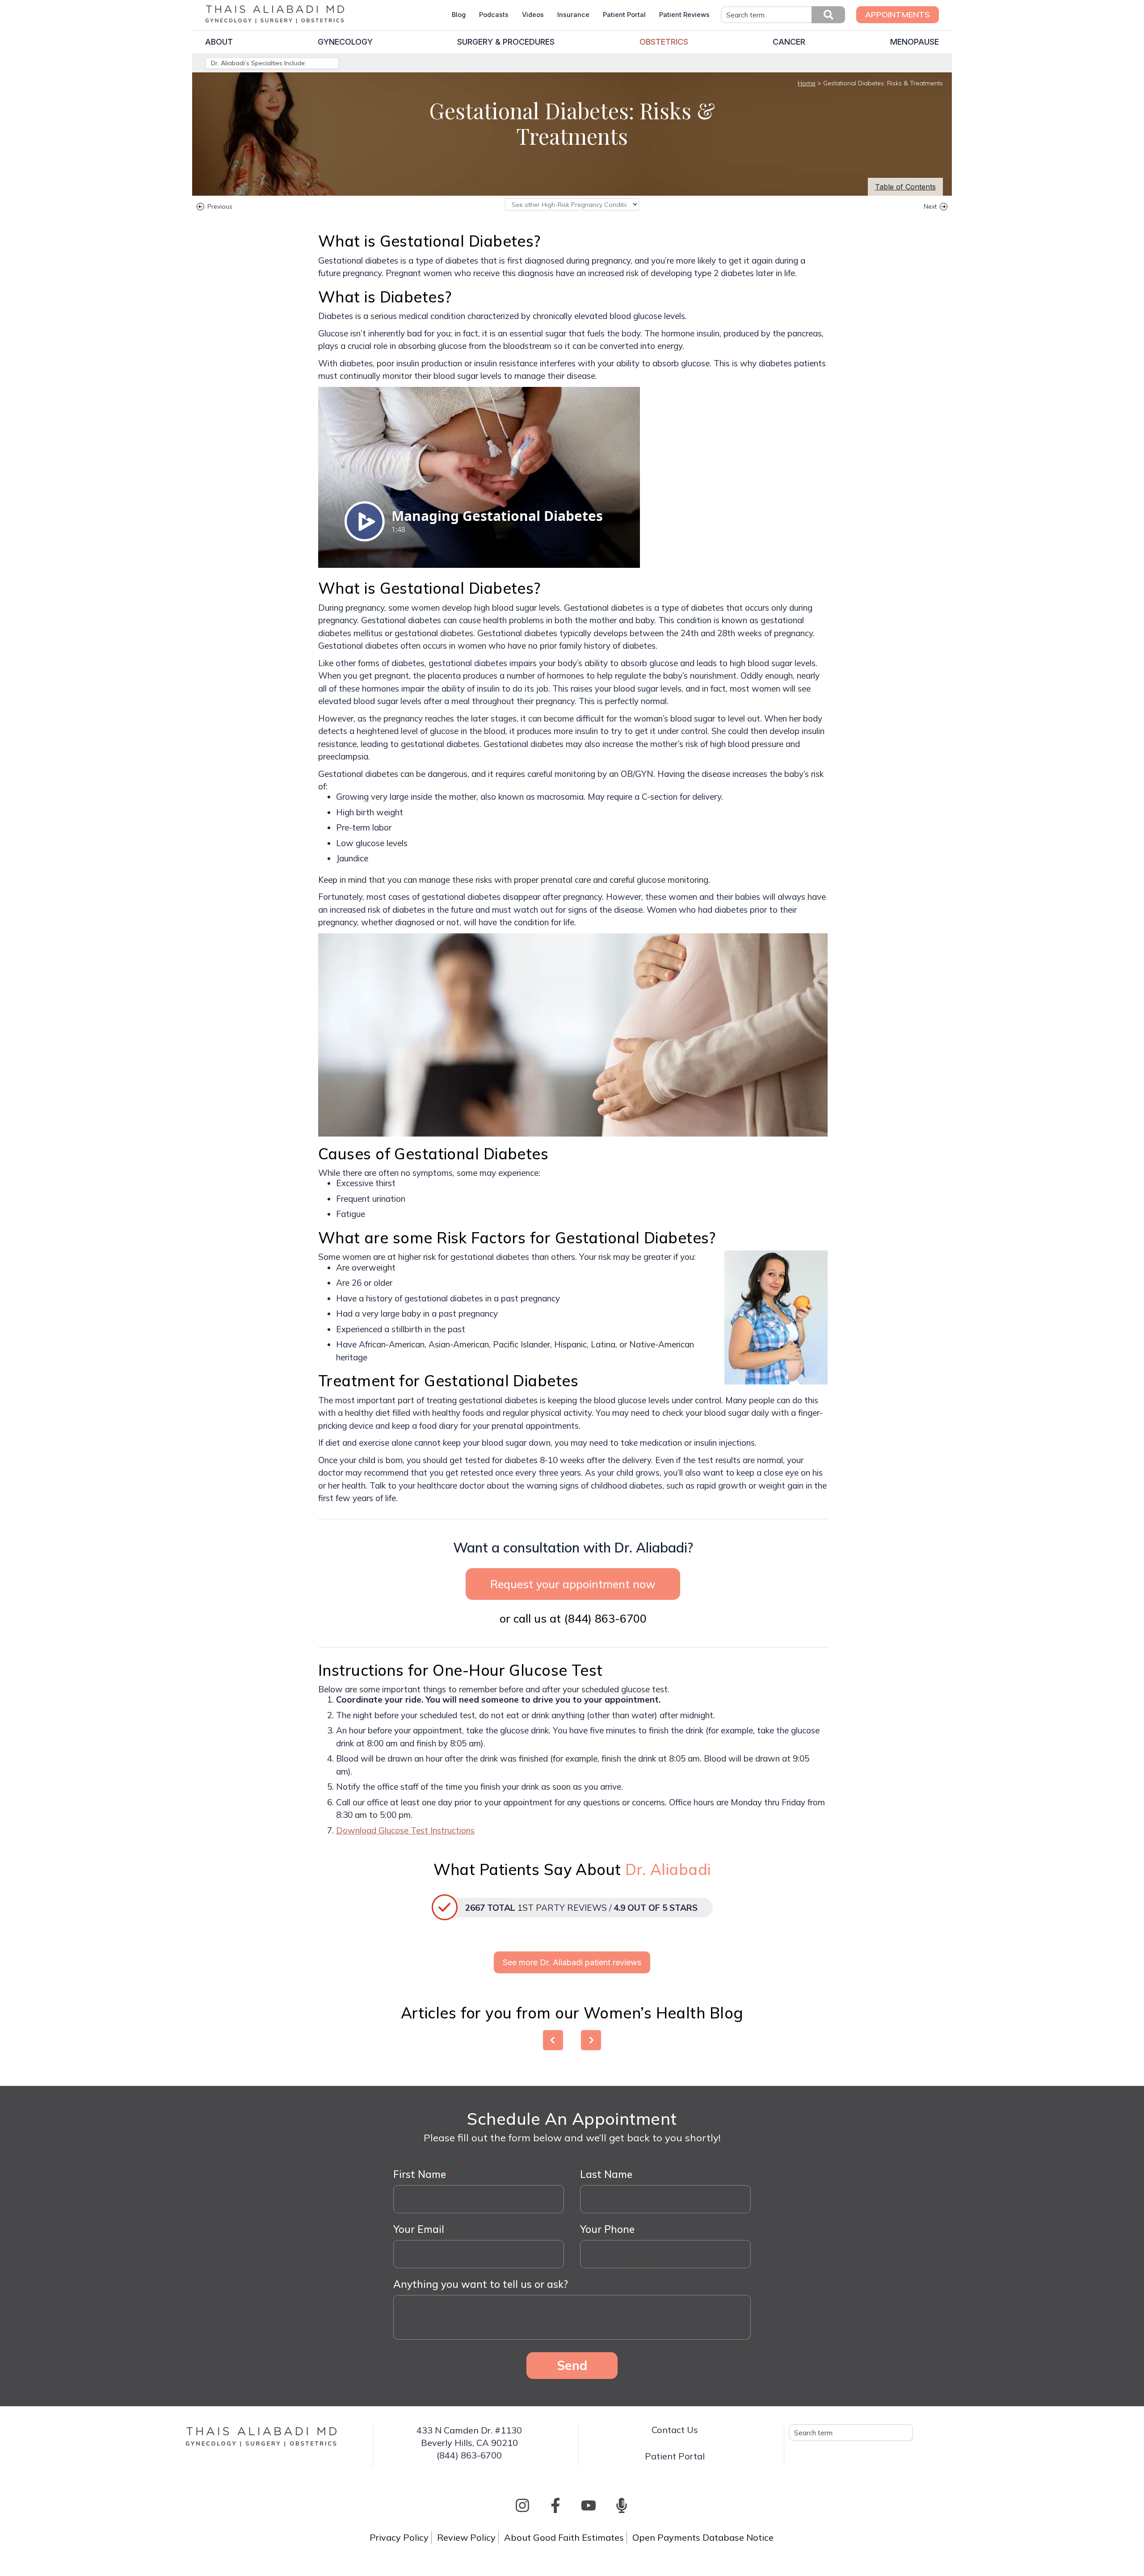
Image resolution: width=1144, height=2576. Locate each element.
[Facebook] (555, 2505)
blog (459, 15)
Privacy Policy (399, 2537)
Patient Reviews (684, 15)
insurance (573, 15)
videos (533, 15)
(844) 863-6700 (605, 1618)
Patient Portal (624, 15)
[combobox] (783, 15)
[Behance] (622, 2505)
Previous (220, 208)
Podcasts (494, 15)
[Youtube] (589, 2505)
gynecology (345, 42)
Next (930, 208)
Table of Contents (905, 187)
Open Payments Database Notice (703, 2537)
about (219, 42)
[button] (828, 15)
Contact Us (675, 2430)
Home (807, 83)
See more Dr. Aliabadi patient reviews (572, 1962)
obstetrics (664, 42)
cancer (789, 42)
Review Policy (466, 2537)
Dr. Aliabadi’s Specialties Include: (259, 63)
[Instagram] (522, 2505)
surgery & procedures (506, 42)
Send (572, 2365)
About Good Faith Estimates (564, 2537)
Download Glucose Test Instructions (405, 1830)
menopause (915, 42)
